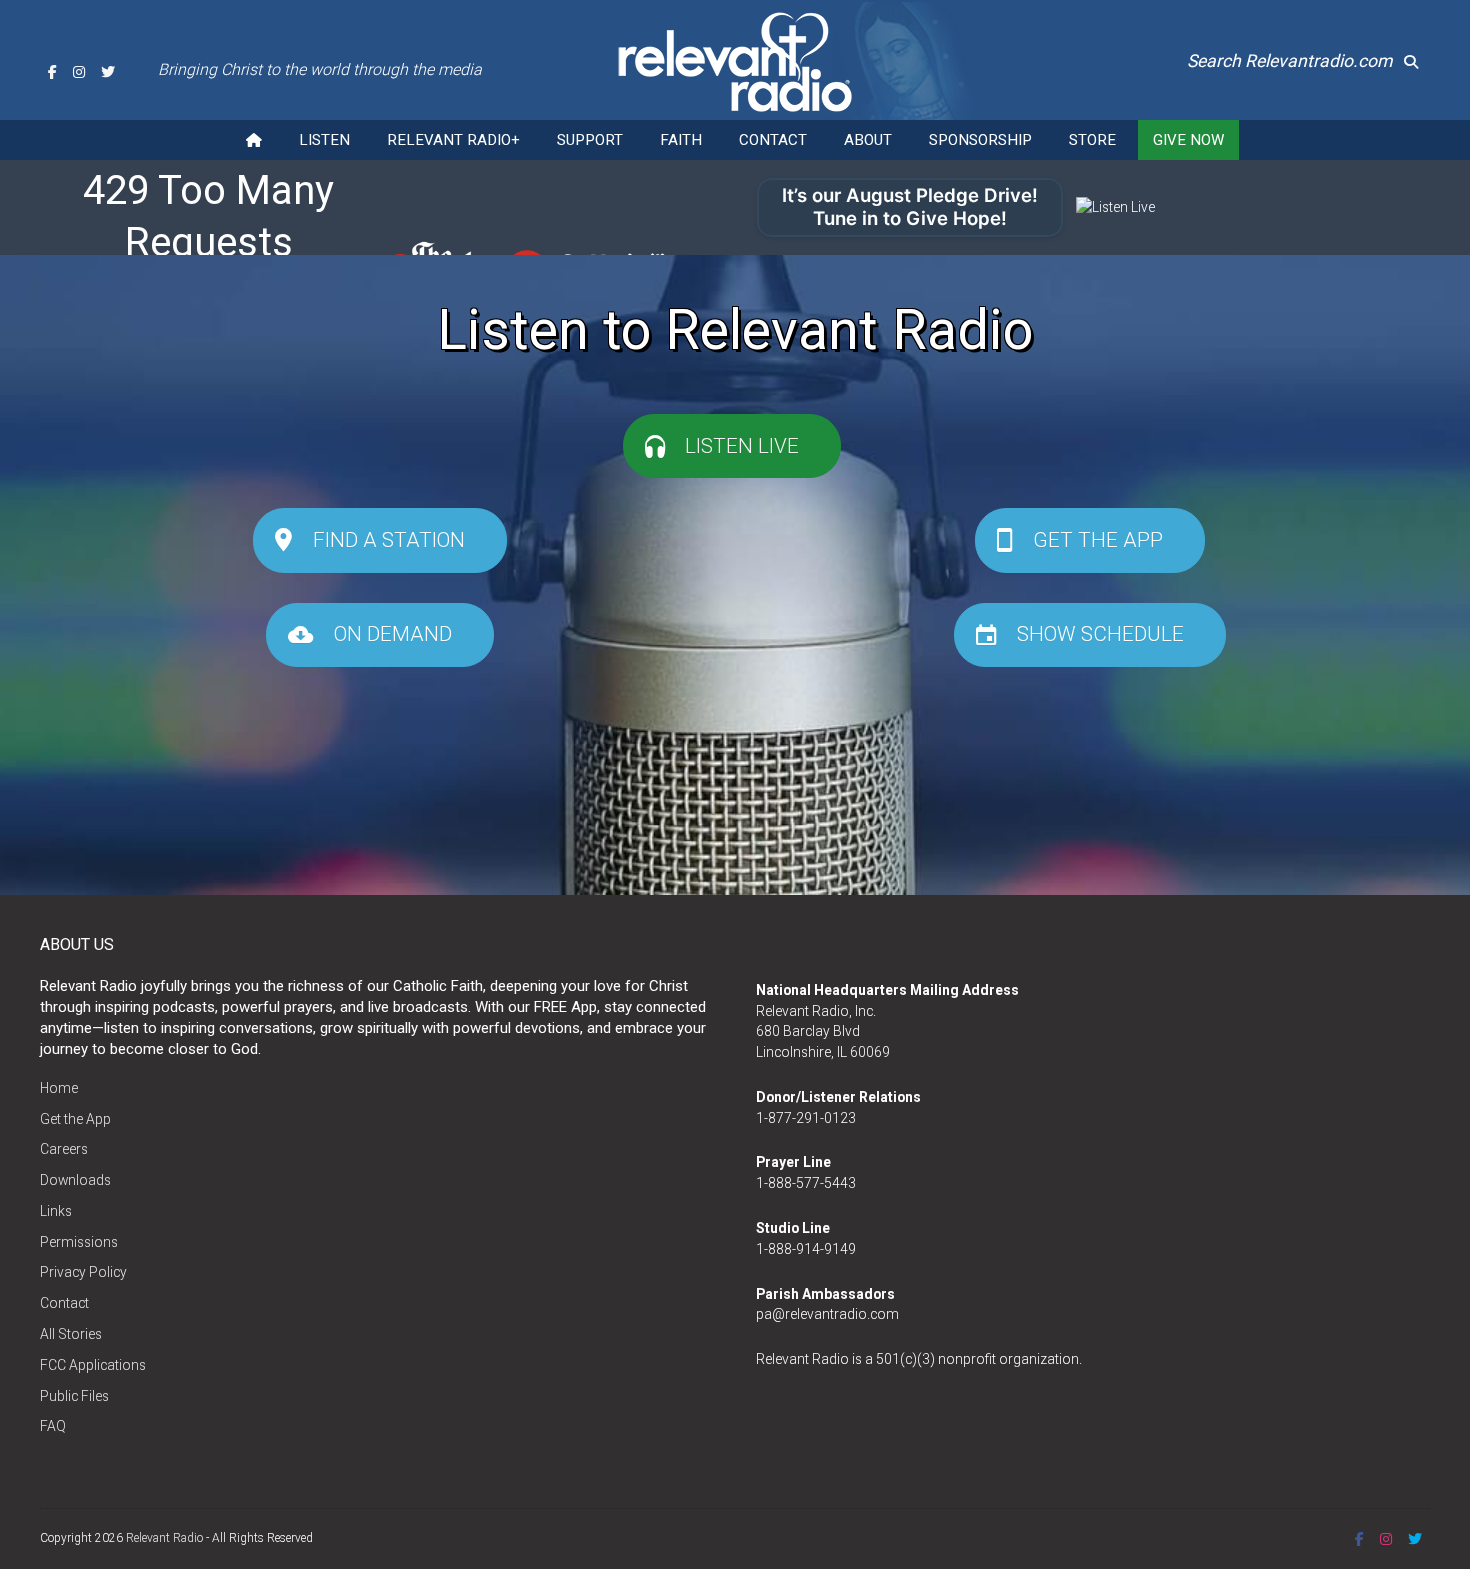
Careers (64, 1149)
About (868, 140)
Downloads (75, 1180)
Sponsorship (980, 140)
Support (590, 140)
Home (59, 1088)
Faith (681, 140)
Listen (324, 140)
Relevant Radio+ (453, 140)
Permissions (79, 1242)
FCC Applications (93, 1365)
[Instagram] (79, 72)
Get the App (75, 1119)
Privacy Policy (83, 1272)
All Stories (71, 1334)
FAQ (53, 1426)
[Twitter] (108, 72)
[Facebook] (52, 72)
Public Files (74, 1396)
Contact (773, 140)
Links (56, 1211)
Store (1092, 140)
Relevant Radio (164, 1538)
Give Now (1188, 140)
